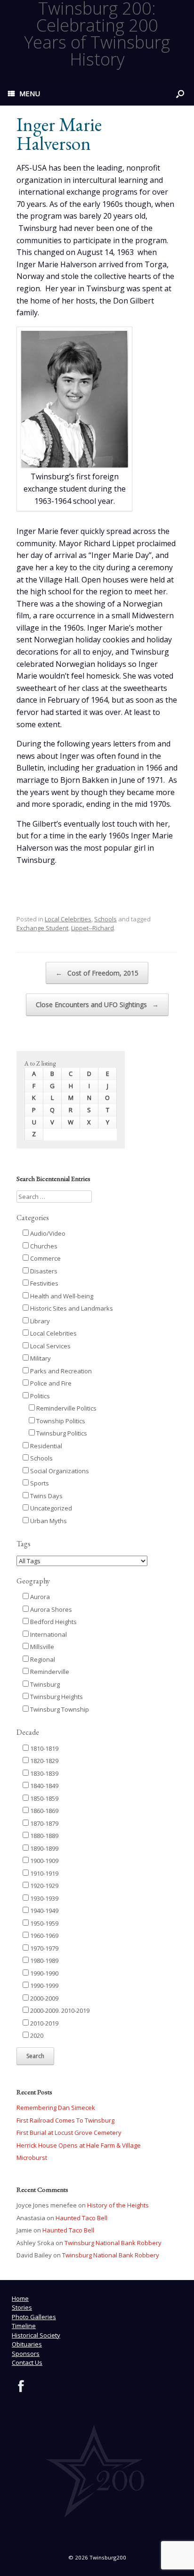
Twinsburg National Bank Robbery (113, 2243)
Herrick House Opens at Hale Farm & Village (79, 2145)
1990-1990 (44, 1973)
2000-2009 (44, 1998)
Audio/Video (47, 1233)
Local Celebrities (68, 919)
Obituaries (27, 2344)
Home (20, 2298)
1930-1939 (44, 1898)
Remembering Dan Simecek (56, 2108)
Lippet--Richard (93, 928)
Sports (39, 1483)
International (48, 1634)
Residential (45, 1446)
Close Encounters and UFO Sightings (97, 1005)
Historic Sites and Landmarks (71, 1308)
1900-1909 (44, 1861)
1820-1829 (44, 1761)
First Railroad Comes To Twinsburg (65, 2120)
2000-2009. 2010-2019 (59, 2010)
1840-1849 (44, 1786)
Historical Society (36, 2335)
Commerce (45, 1258)
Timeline (24, 2326)
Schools (105, 919)
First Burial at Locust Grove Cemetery (69, 2133)
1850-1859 (44, 1798)
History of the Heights (118, 2205)
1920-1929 (44, 1886)
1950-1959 (44, 1923)
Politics (39, 1396)
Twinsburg (44, 1684)
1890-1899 (44, 1848)
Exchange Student (42, 928)
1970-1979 (44, 1948)
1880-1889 (44, 1836)
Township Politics (60, 1421)
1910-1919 (44, 1873)
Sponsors (26, 2354)
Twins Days (46, 1496)
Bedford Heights (53, 1622)
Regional (42, 1659)
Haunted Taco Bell (81, 2218)
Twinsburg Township (59, 1709)
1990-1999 (44, 1985)
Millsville (41, 1647)
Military (40, 1358)
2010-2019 (44, 2023)
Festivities (44, 1283)
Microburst (32, 2158)
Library (39, 1321)
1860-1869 (44, 1811)
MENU (30, 93)
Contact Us (27, 2363)
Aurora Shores (50, 1609)
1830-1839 (44, 1773)
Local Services (50, 1346)
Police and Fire (50, 1383)
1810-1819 (44, 1748)
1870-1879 (44, 1823)
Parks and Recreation (60, 1371)
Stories (22, 2307)
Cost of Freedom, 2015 (97, 973)
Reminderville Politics (66, 1408)
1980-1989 (44, 1961)
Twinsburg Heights (56, 1697)
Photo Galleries (34, 2317)
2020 (36, 2035)
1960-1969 (44, 1936)
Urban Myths (48, 1521)
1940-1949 (44, 1911)
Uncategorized (50, 1508)
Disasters (43, 1271)
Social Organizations (59, 1471)
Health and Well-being (61, 1296)
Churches (43, 1246)
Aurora (39, 1597)
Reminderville (49, 1672)
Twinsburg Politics (61, 1433)
